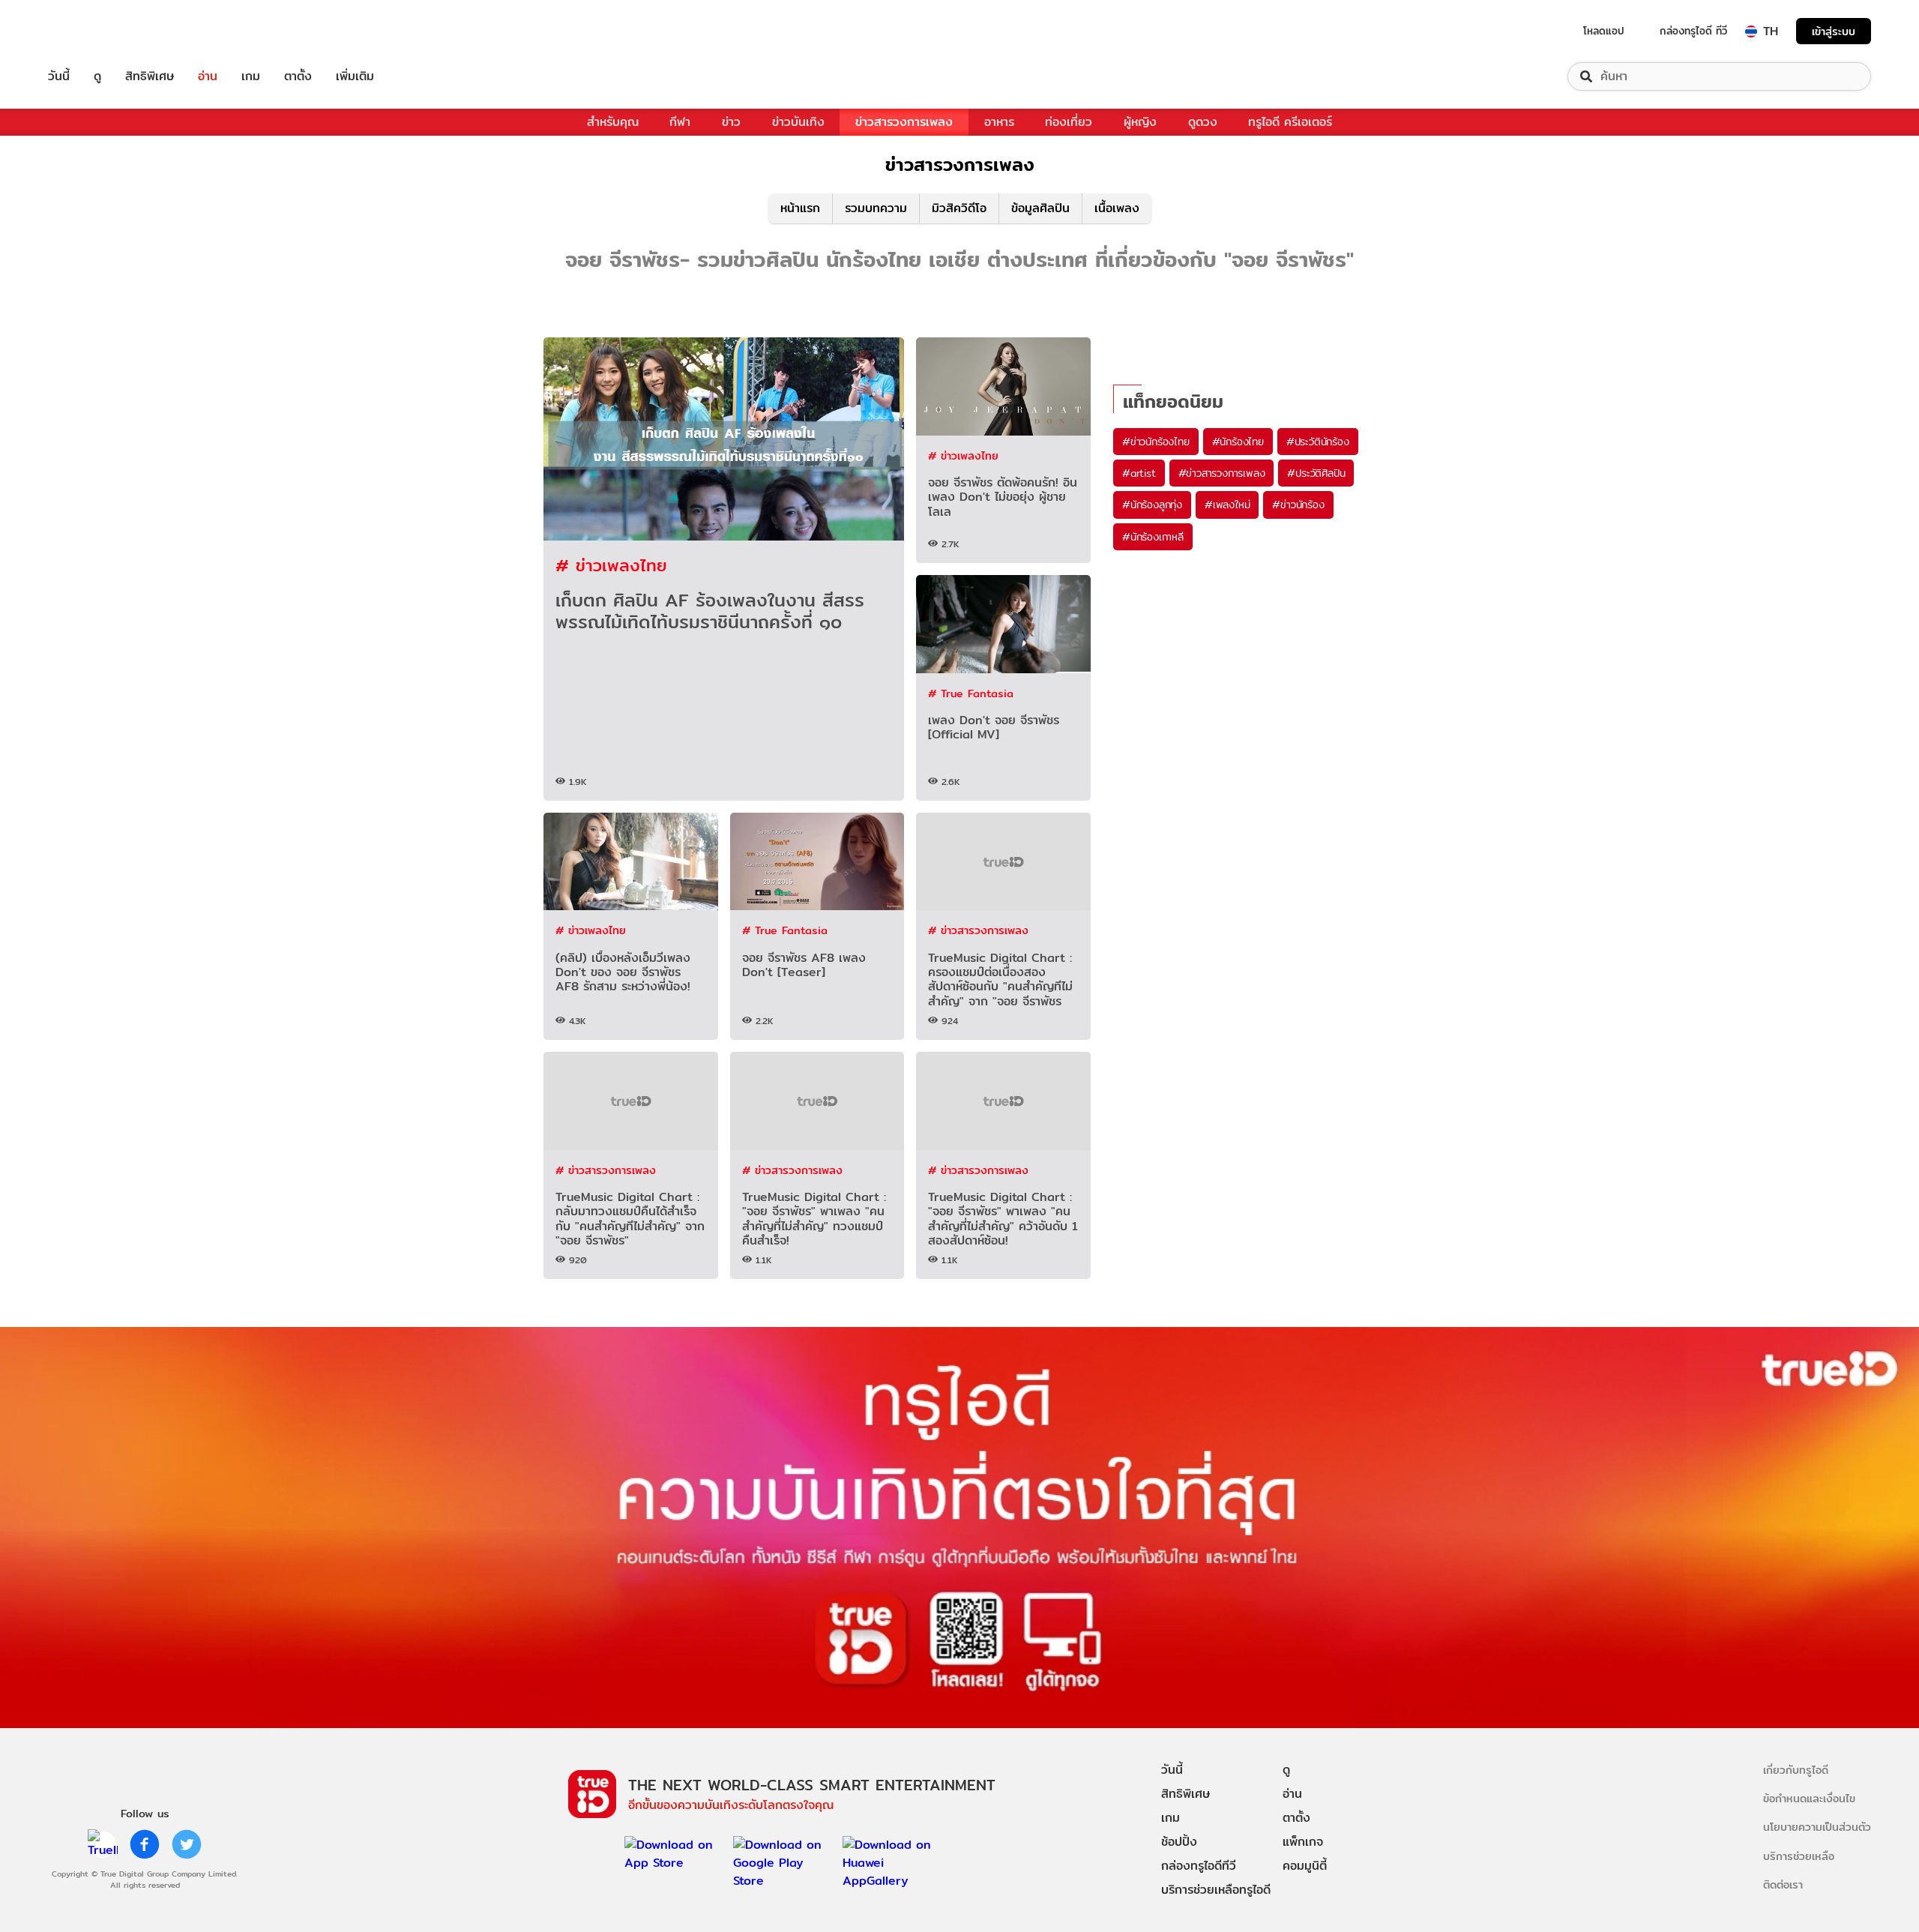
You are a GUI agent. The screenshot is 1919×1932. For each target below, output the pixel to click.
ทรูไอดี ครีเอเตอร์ (1290, 122)
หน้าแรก (800, 208)
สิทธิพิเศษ (150, 76)
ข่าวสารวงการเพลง (904, 122)
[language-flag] (1751, 31)
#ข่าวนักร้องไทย (1156, 442)
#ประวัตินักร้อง (1318, 442)
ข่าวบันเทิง (798, 122)
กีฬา (680, 122)
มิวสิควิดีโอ (959, 208)
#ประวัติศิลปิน (1316, 473)
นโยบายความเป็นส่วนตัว (1817, 1827)
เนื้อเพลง (1117, 208)
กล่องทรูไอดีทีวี (1199, 1866)
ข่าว (731, 122)
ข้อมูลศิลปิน (1040, 208)
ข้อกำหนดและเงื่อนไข (1809, 1798)
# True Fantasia (971, 693)
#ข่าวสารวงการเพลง (1222, 473)
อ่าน (208, 76)
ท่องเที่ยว (1069, 122)
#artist (1139, 473)
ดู (97, 76)
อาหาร (999, 122)
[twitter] (187, 1844)
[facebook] (145, 1844)
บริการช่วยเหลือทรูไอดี (1216, 1890)
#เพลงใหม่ (1227, 505)
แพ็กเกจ (1303, 1842)
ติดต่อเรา (1783, 1884)
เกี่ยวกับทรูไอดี (1796, 1770)
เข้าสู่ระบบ (1834, 31)
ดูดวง (1203, 122)
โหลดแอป (1604, 31)
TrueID (93, 31)
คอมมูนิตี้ (1305, 1866)
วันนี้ (59, 76)
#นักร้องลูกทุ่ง (1152, 505)
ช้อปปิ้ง (1179, 1842)
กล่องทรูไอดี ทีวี (1693, 31)
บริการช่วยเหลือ (1799, 1856)
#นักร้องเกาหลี (1153, 537)
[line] (103, 1844)
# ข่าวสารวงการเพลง (978, 930)
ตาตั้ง (298, 76)
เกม (251, 76)
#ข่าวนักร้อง (1298, 505)
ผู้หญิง (1140, 122)
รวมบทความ (876, 208)
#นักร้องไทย (1238, 442)
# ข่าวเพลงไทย (611, 565)
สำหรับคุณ (613, 122)
